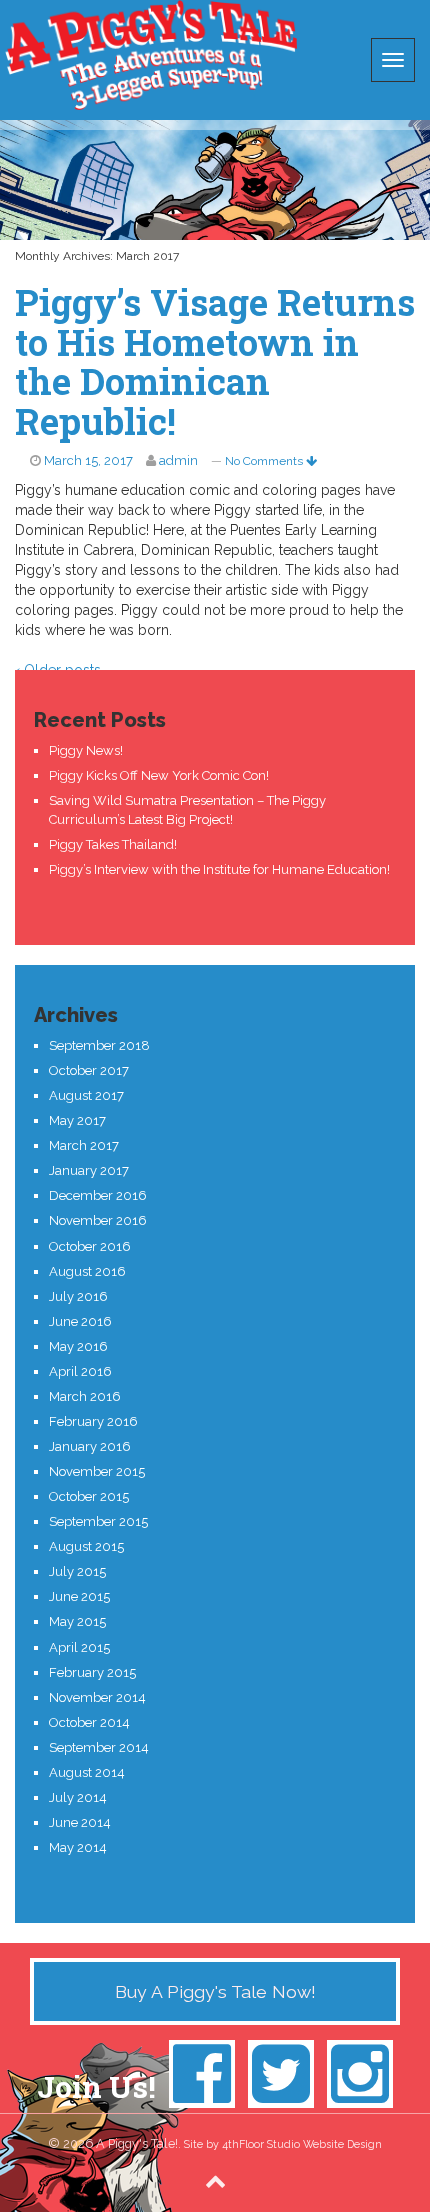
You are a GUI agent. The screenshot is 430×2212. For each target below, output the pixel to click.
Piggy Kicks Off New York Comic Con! (159, 775)
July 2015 (77, 1571)
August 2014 (87, 1772)
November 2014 (97, 1697)
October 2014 (89, 1722)
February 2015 (92, 1672)
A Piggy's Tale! (150, 55)
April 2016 (80, 1371)
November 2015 (97, 1471)
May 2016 (78, 1346)
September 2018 (99, 1045)
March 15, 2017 (88, 460)
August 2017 (86, 1095)
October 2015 (89, 1496)
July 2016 (78, 1296)
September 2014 (99, 1747)
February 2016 (93, 1421)
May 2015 (77, 1621)
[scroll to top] (215, 2180)
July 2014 (78, 1797)
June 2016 (80, 1321)
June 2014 (80, 1822)
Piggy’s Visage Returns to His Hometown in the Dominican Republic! (215, 361)
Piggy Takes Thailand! (113, 844)
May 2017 (77, 1120)
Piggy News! (86, 750)
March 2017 (84, 1145)
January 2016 (90, 1446)
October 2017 (89, 1070)
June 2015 (79, 1596)
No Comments (265, 461)
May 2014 (78, 1847)
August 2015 (86, 1546)
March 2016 (85, 1396)
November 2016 (98, 1220)
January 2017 (89, 1170)
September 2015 (98, 1521)
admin (178, 460)
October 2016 (90, 1246)
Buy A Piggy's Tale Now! (215, 1991)
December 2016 (98, 1195)
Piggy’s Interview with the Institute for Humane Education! (219, 869)
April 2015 (79, 1647)
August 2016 (87, 1271)
